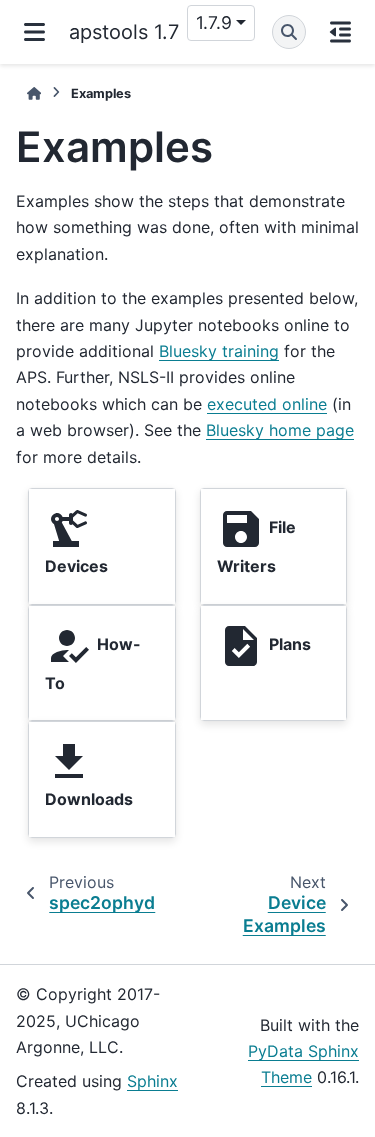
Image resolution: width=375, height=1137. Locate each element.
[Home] (34, 93)
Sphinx (152, 1081)
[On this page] (340, 32)
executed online (267, 404)
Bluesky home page (280, 430)
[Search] (289, 32)
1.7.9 (214, 22)
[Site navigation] (34, 32)
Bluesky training (219, 351)
